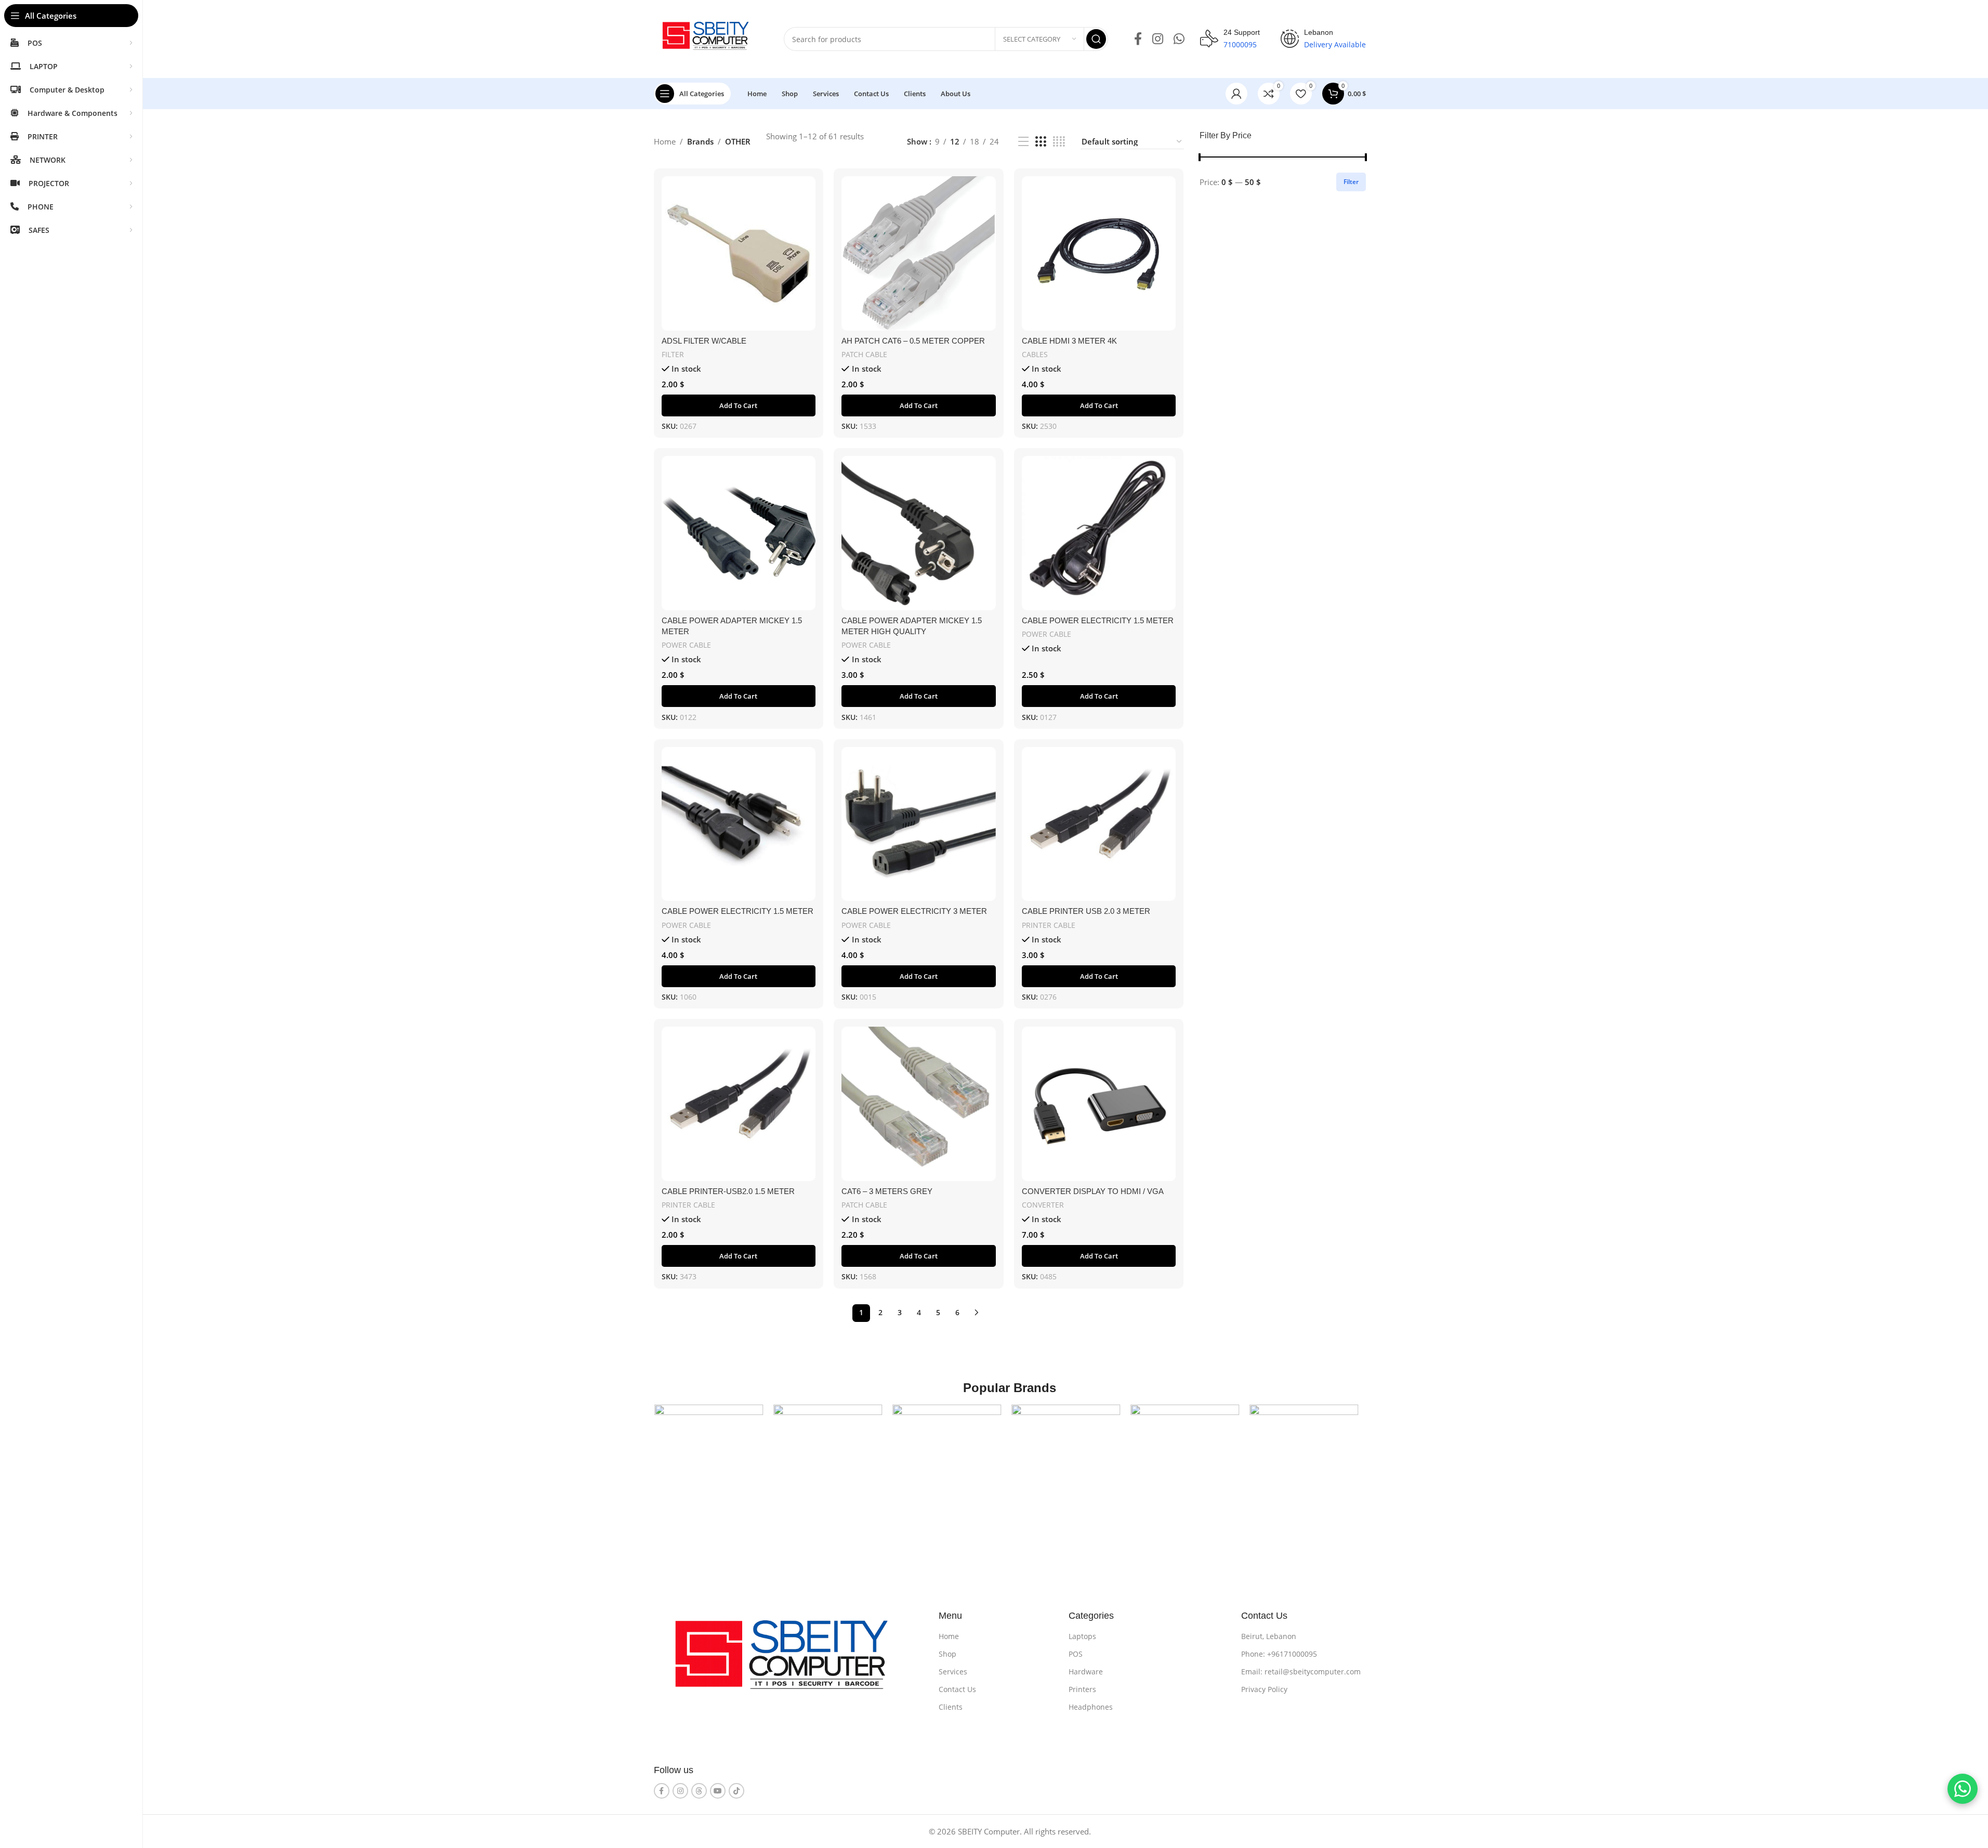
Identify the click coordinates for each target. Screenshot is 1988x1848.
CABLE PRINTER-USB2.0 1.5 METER (728, 1191)
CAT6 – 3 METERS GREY (887, 1191)
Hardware (1086, 1672)
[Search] (1096, 39)
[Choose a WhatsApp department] (1963, 1789)
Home (665, 141)
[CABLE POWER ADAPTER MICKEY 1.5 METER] (739, 533)
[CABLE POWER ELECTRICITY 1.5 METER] (1099, 533)
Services (953, 1672)
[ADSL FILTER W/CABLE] (739, 253)
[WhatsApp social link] (1179, 39)
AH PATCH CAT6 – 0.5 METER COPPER (913, 341)
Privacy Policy (1264, 1689)
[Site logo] (708, 38)
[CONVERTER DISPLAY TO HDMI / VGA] (1099, 1104)
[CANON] (951, 1459)
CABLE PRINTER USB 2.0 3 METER (1086, 911)
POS (1076, 1654)
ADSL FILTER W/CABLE (704, 341)
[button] (739, 405)
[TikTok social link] (736, 1791)
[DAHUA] (1189, 1459)
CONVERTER (1043, 1205)
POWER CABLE (686, 645)
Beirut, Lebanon (1269, 1636)
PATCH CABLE (864, 354)
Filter (1351, 182)
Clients (951, 1707)
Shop (947, 1654)
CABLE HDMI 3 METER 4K (1069, 341)
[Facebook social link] (1138, 39)
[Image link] (789, 1661)
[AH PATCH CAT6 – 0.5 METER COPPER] (919, 253)
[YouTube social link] (718, 1791)
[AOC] (713, 1459)
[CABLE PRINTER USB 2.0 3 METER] (1099, 824)
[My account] (1236, 94)
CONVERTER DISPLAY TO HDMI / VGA (1093, 1191)
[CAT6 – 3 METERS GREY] (919, 1104)
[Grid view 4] (1059, 142)
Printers (1082, 1689)
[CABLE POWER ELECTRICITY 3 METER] (919, 824)
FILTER (673, 354)
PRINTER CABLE (1049, 925)
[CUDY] (1070, 1459)
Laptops (1082, 1636)
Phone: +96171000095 (1279, 1654)
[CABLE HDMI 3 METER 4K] (1099, 253)
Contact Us (957, 1689)
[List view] (1023, 142)
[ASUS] (832, 1459)
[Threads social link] (699, 1791)
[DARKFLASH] (1308, 1459)
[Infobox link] (1230, 39)
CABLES (1035, 354)
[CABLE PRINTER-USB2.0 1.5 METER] (739, 1104)
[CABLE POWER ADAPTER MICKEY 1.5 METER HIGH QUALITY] (919, 533)
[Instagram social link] (1158, 39)
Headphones (1091, 1707)
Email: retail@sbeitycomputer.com (1301, 1672)
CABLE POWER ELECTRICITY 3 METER (914, 911)
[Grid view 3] (1041, 142)
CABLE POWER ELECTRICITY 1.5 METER (1098, 620)
